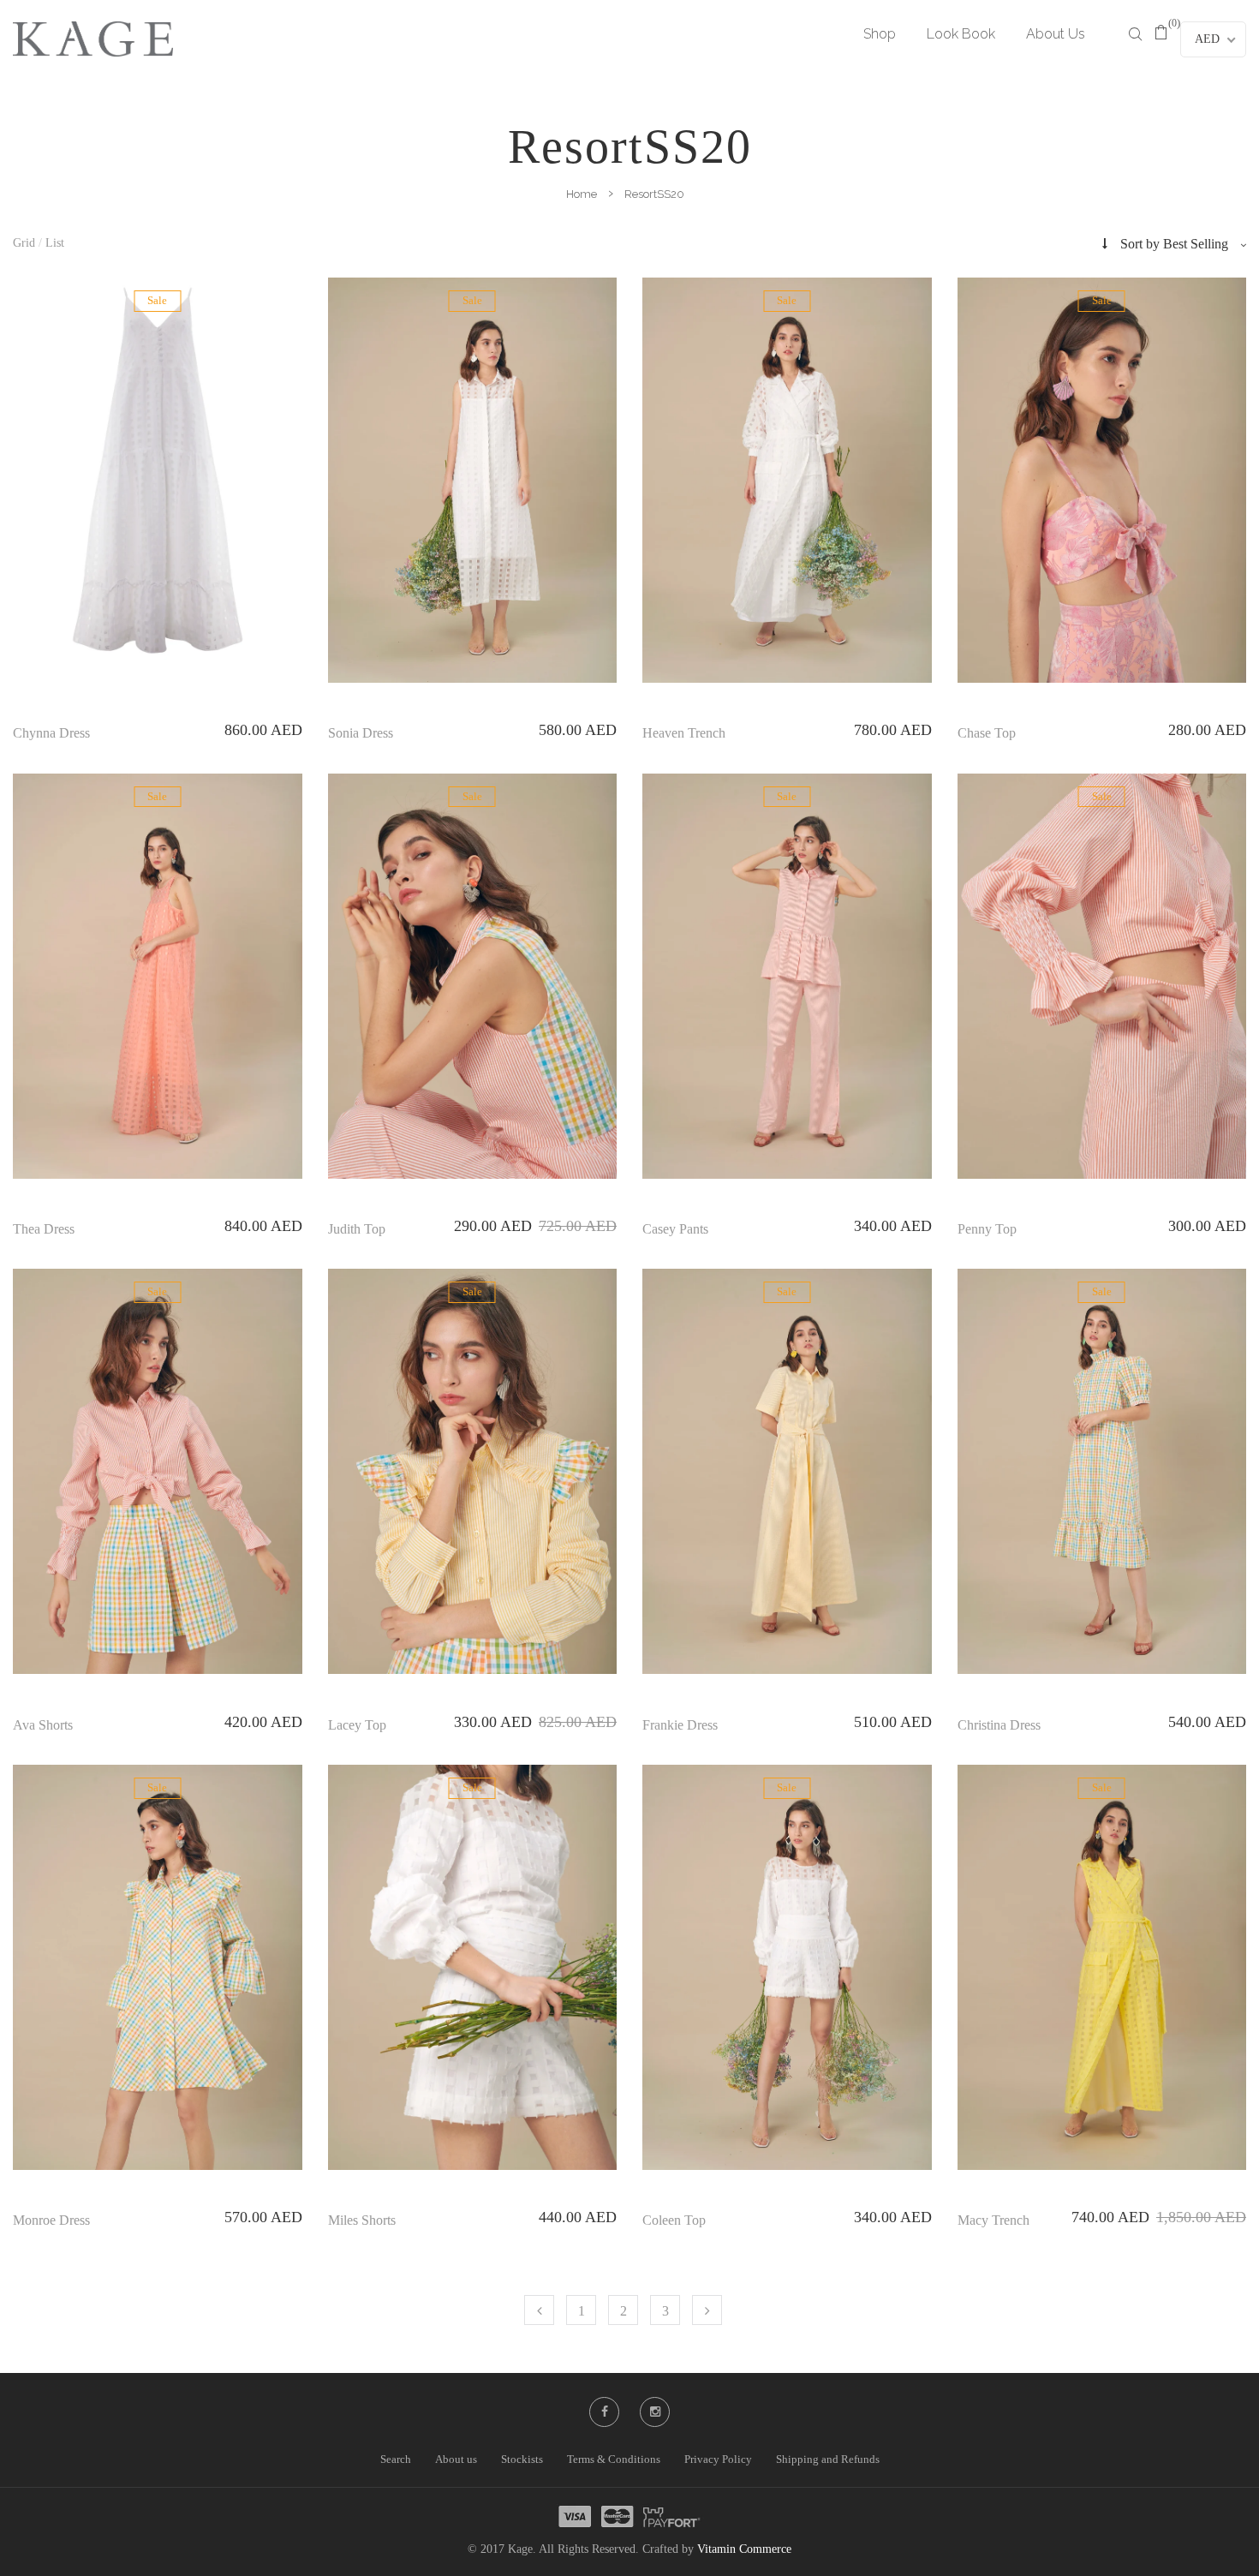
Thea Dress (44, 1229)
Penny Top (987, 1229)
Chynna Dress (51, 733)
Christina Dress (999, 1725)
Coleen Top (674, 2220)
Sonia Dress (361, 733)
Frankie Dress (680, 1725)
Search (396, 2459)
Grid (24, 243)
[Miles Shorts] (473, 1967)
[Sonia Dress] (473, 480)
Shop (880, 34)
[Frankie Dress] (787, 1471)
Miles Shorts (362, 2220)
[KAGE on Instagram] (655, 2412)
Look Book (961, 34)
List (55, 243)
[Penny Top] (1102, 976)
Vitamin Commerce (744, 2549)
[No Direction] (1105, 244)
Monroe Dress (51, 2220)
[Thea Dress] (158, 976)
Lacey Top (357, 1725)
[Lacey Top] (473, 1471)
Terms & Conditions (614, 2459)
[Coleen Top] (787, 1967)
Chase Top (987, 733)
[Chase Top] (1102, 480)
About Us (1056, 34)
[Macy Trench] (1102, 1967)
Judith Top (357, 1229)
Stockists (522, 2459)
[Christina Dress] (1102, 1471)
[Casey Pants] (787, 976)
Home (582, 194)
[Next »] (707, 2310)
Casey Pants (675, 1229)
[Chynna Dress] (158, 470)
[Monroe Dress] (158, 1967)
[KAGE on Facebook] (605, 2412)
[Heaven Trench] (787, 480)
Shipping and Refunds (828, 2459)
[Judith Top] (473, 976)
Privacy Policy (718, 2459)
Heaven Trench (684, 733)
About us (456, 2459)
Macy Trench (993, 2220)
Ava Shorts (43, 1725)
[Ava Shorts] (158, 1471)
